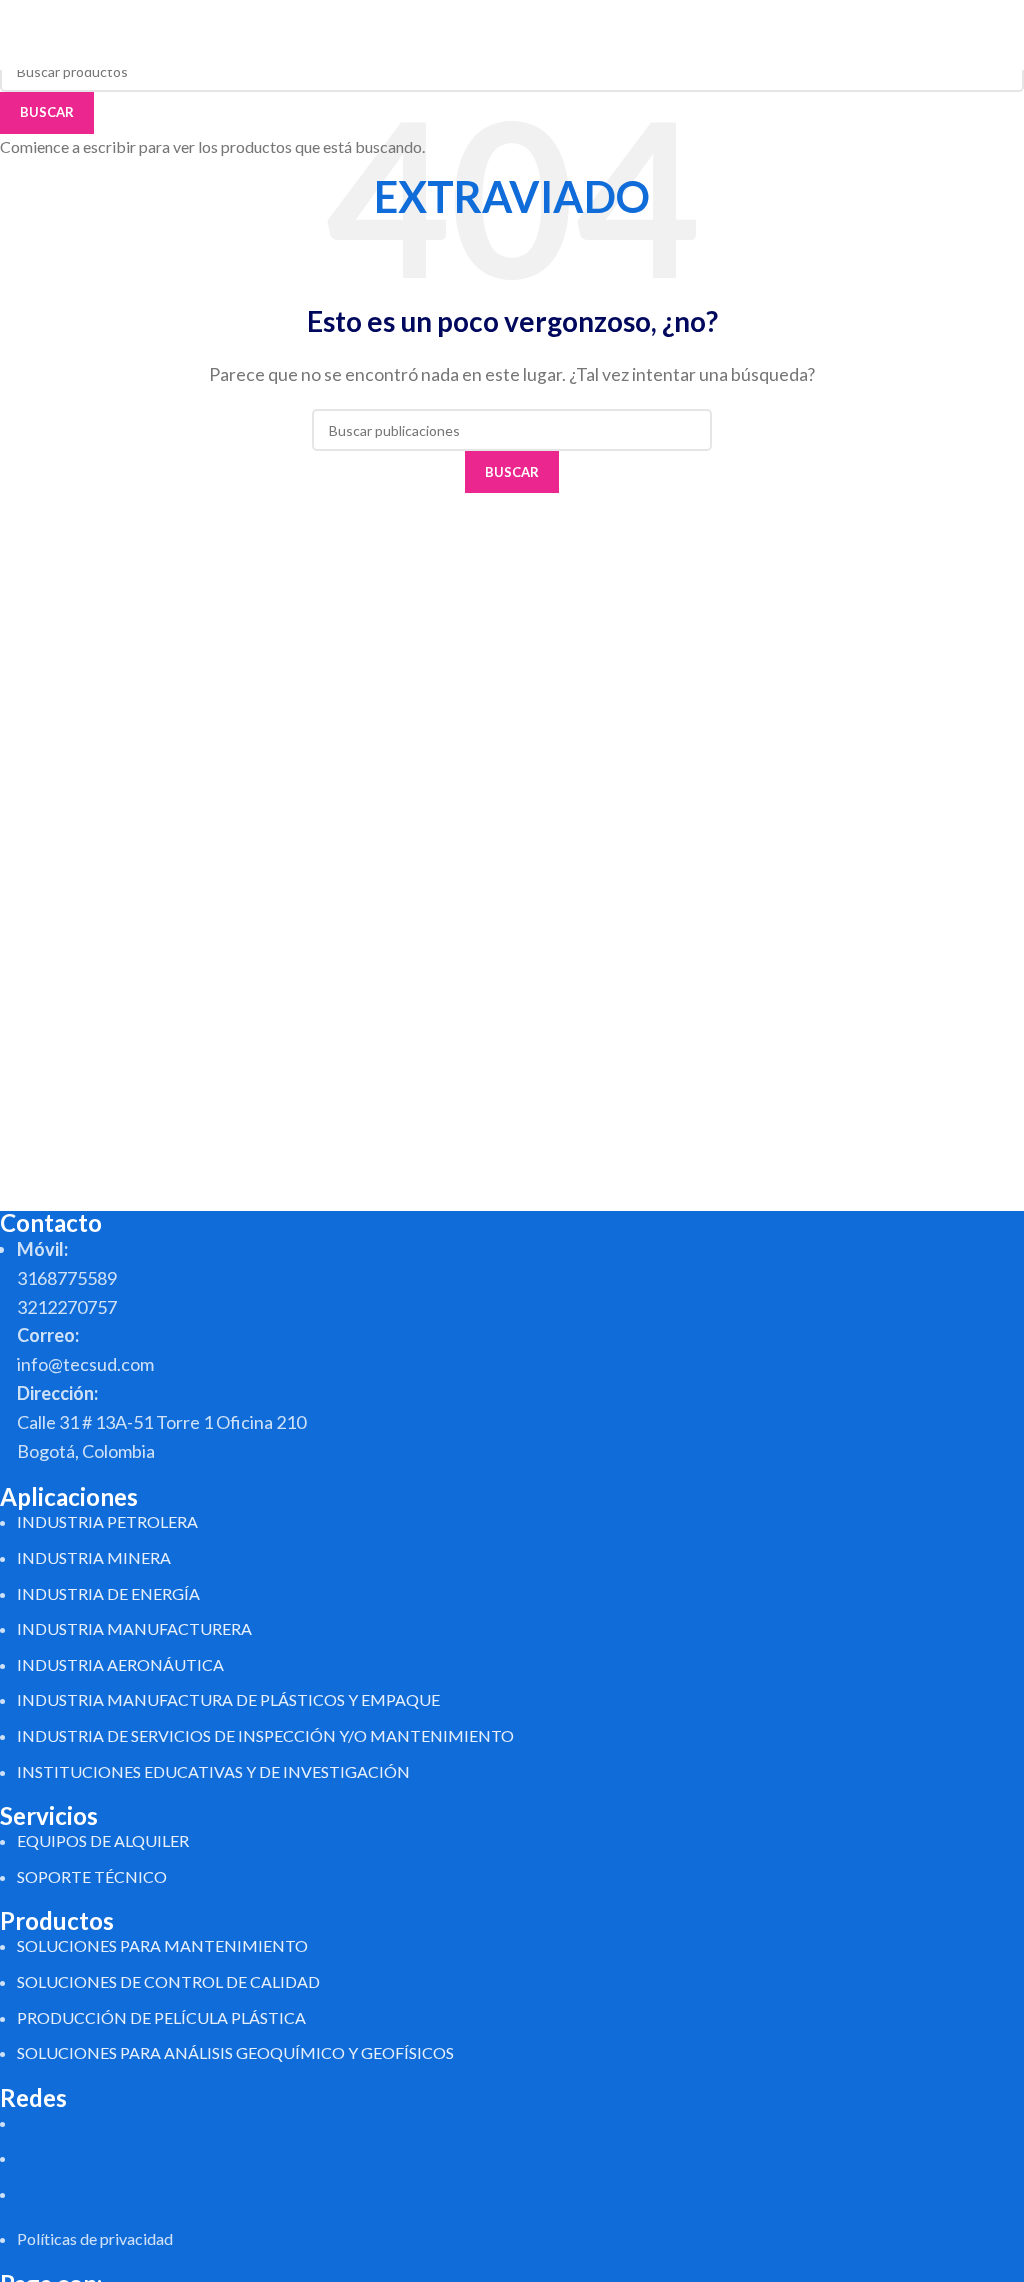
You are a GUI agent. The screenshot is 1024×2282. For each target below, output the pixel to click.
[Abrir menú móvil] (1001, 35)
